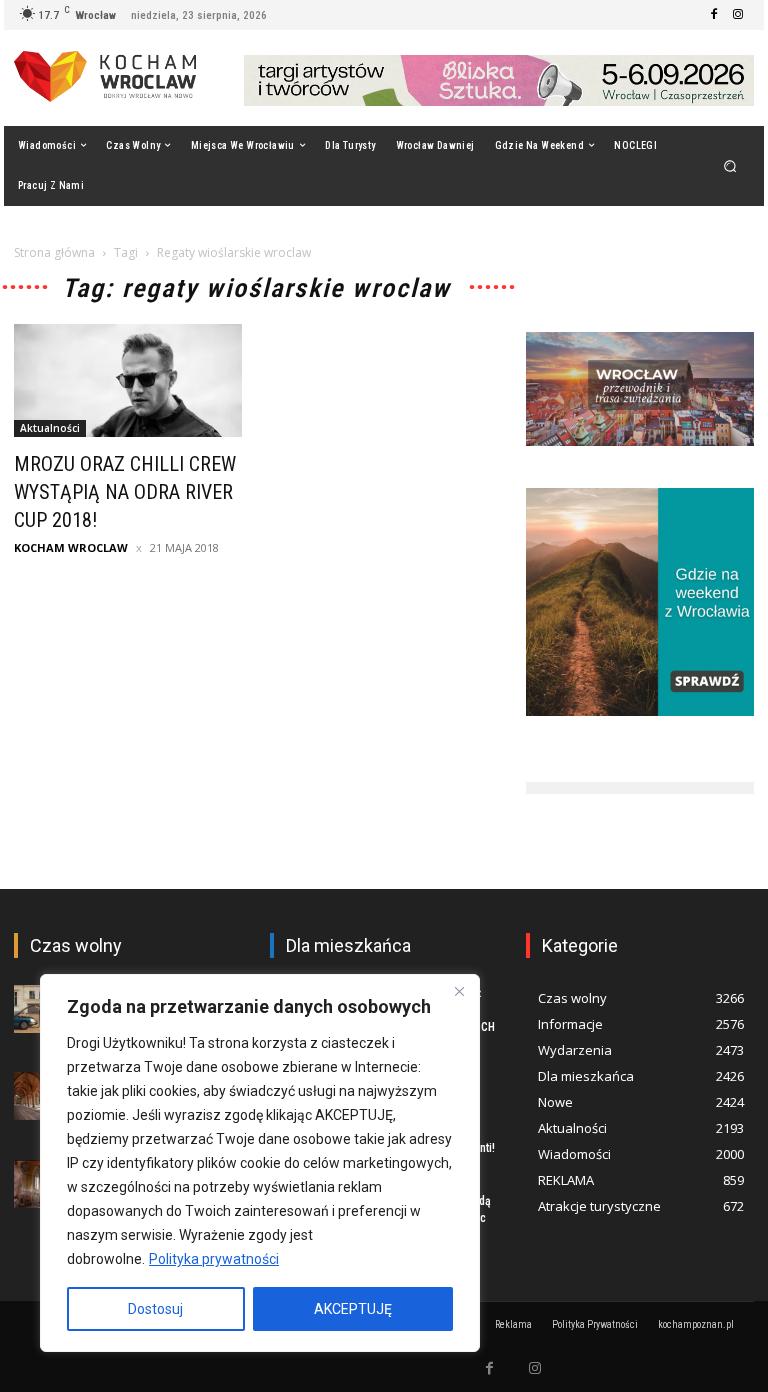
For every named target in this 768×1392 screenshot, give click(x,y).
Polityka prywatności (214, 1259)
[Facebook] (714, 15)
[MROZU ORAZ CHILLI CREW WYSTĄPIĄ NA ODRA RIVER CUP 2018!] (128, 380)
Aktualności (50, 428)
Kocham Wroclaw (71, 547)
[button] (730, 165)
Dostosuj (155, 1309)
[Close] (459, 991)
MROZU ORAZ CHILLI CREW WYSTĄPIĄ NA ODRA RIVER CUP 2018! (125, 492)
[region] (260, 1163)
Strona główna (54, 252)
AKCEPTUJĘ (353, 1309)
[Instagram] (738, 15)
